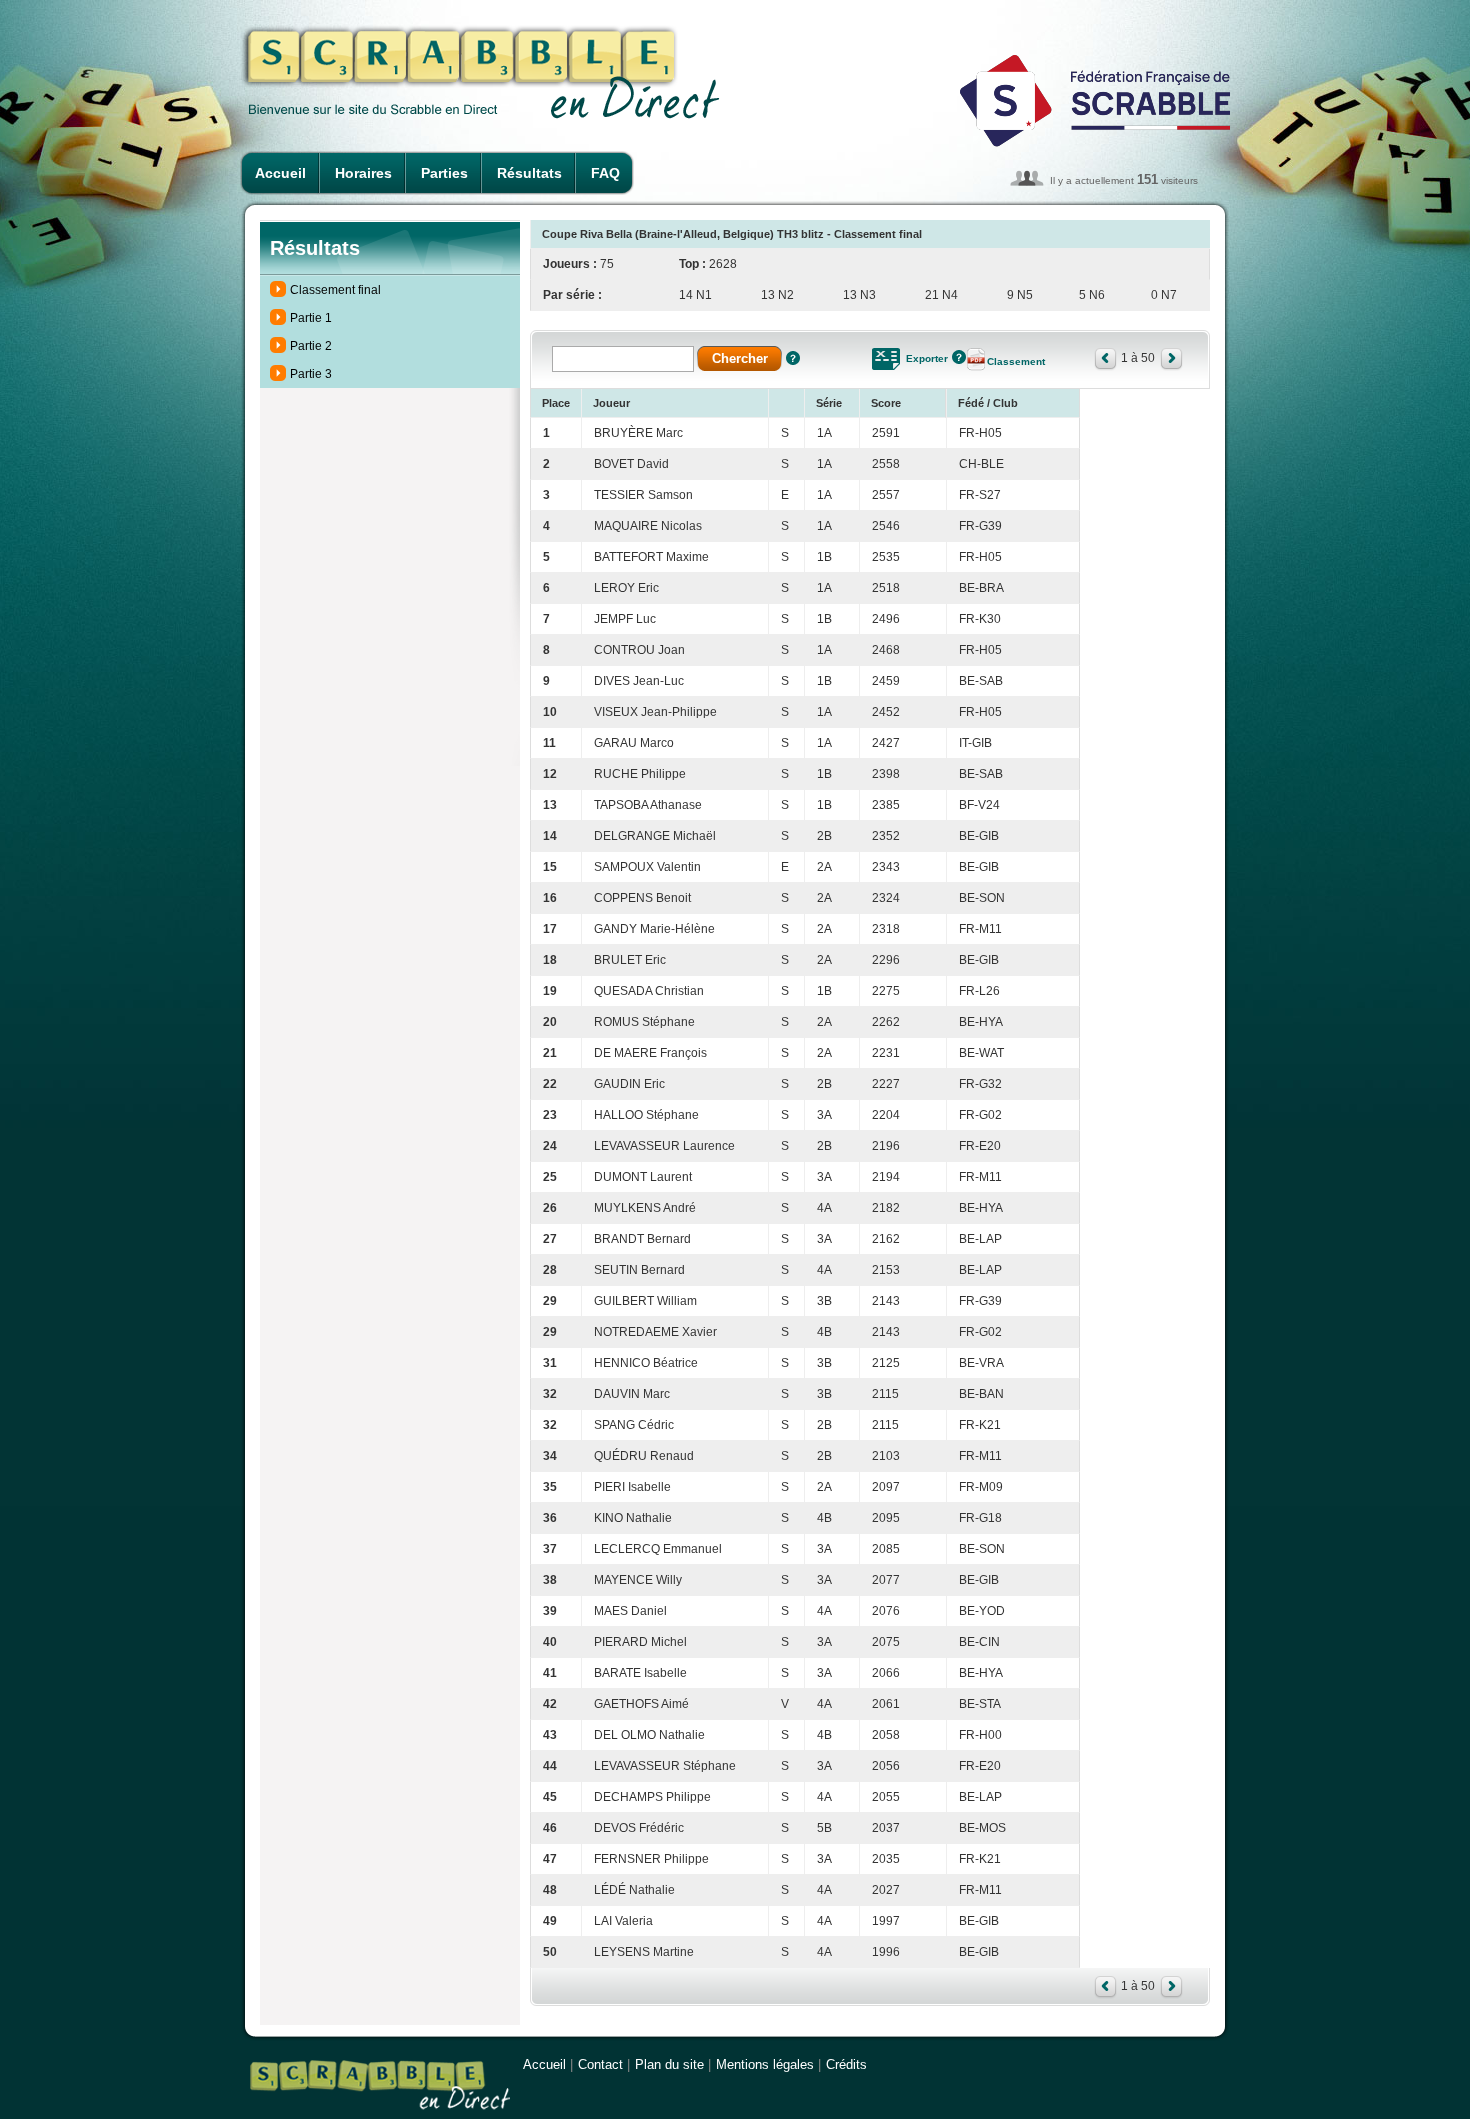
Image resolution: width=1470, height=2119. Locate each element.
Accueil (280, 173)
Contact (600, 2064)
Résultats (529, 173)
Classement (1016, 361)
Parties (444, 173)
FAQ (605, 173)
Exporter (927, 358)
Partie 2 (311, 346)
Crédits (846, 2064)
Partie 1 (311, 318)
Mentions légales (765, 2064)
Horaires (363, 173)
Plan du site (669, 2064)
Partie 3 (311, 374)
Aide (793, 358)
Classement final (335, 290)
